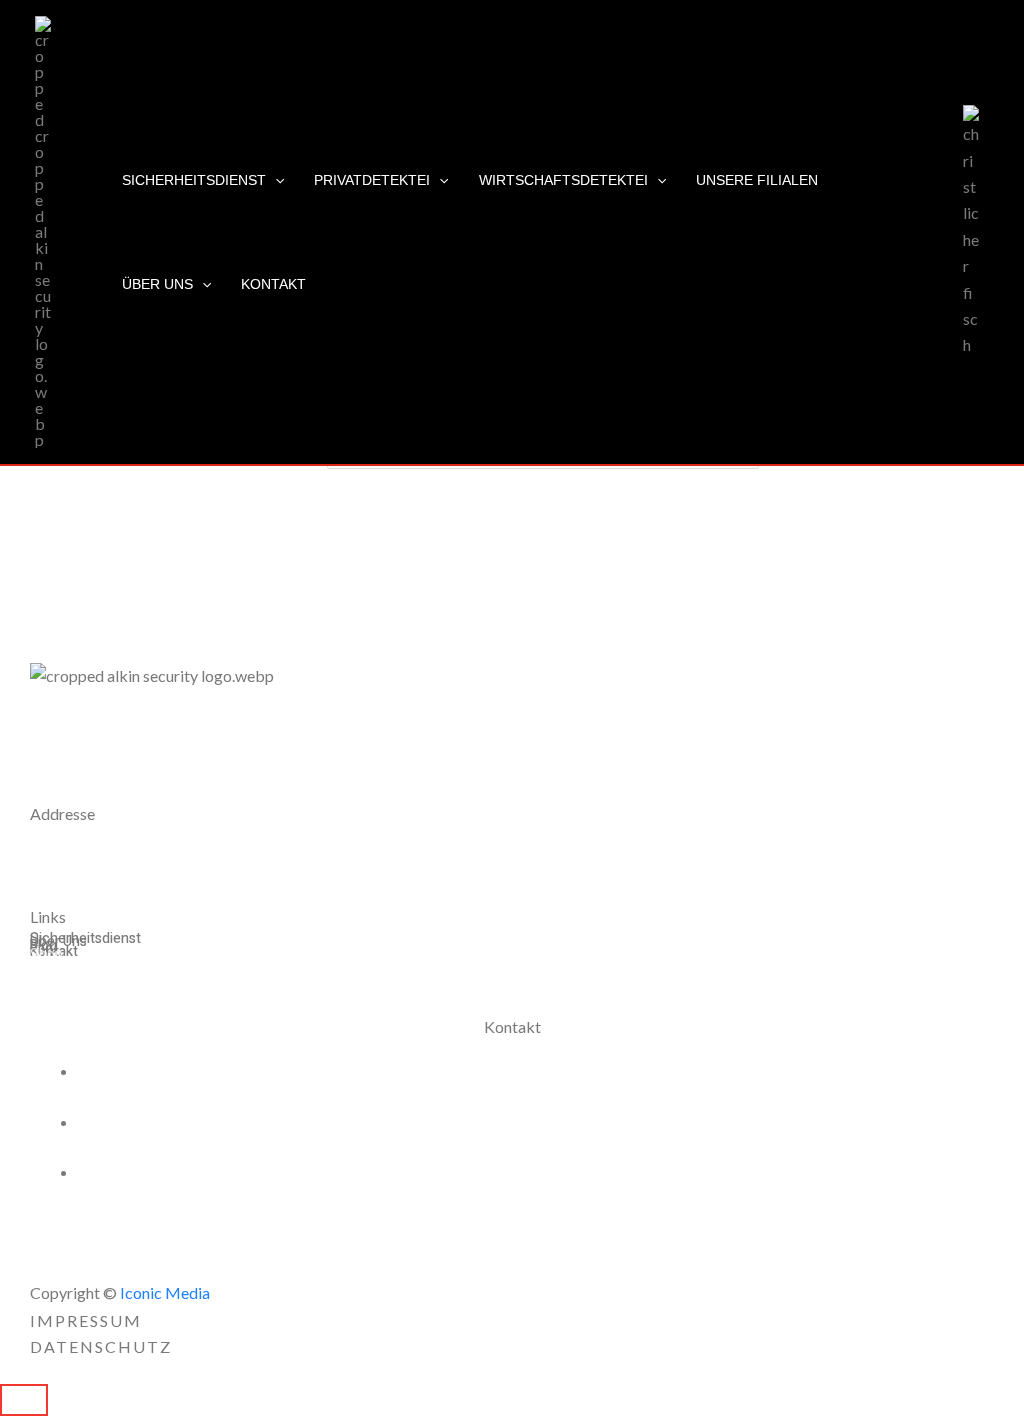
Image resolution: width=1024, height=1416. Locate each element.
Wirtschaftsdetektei (563, 180)
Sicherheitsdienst (194, 180)
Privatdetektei (372, 180)
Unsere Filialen (757, 180)
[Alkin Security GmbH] (43, 229)
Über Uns (157, 284)
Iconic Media (163, 1292)
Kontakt (273, 284)
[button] (275, 180)
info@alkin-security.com (185, 1171)
